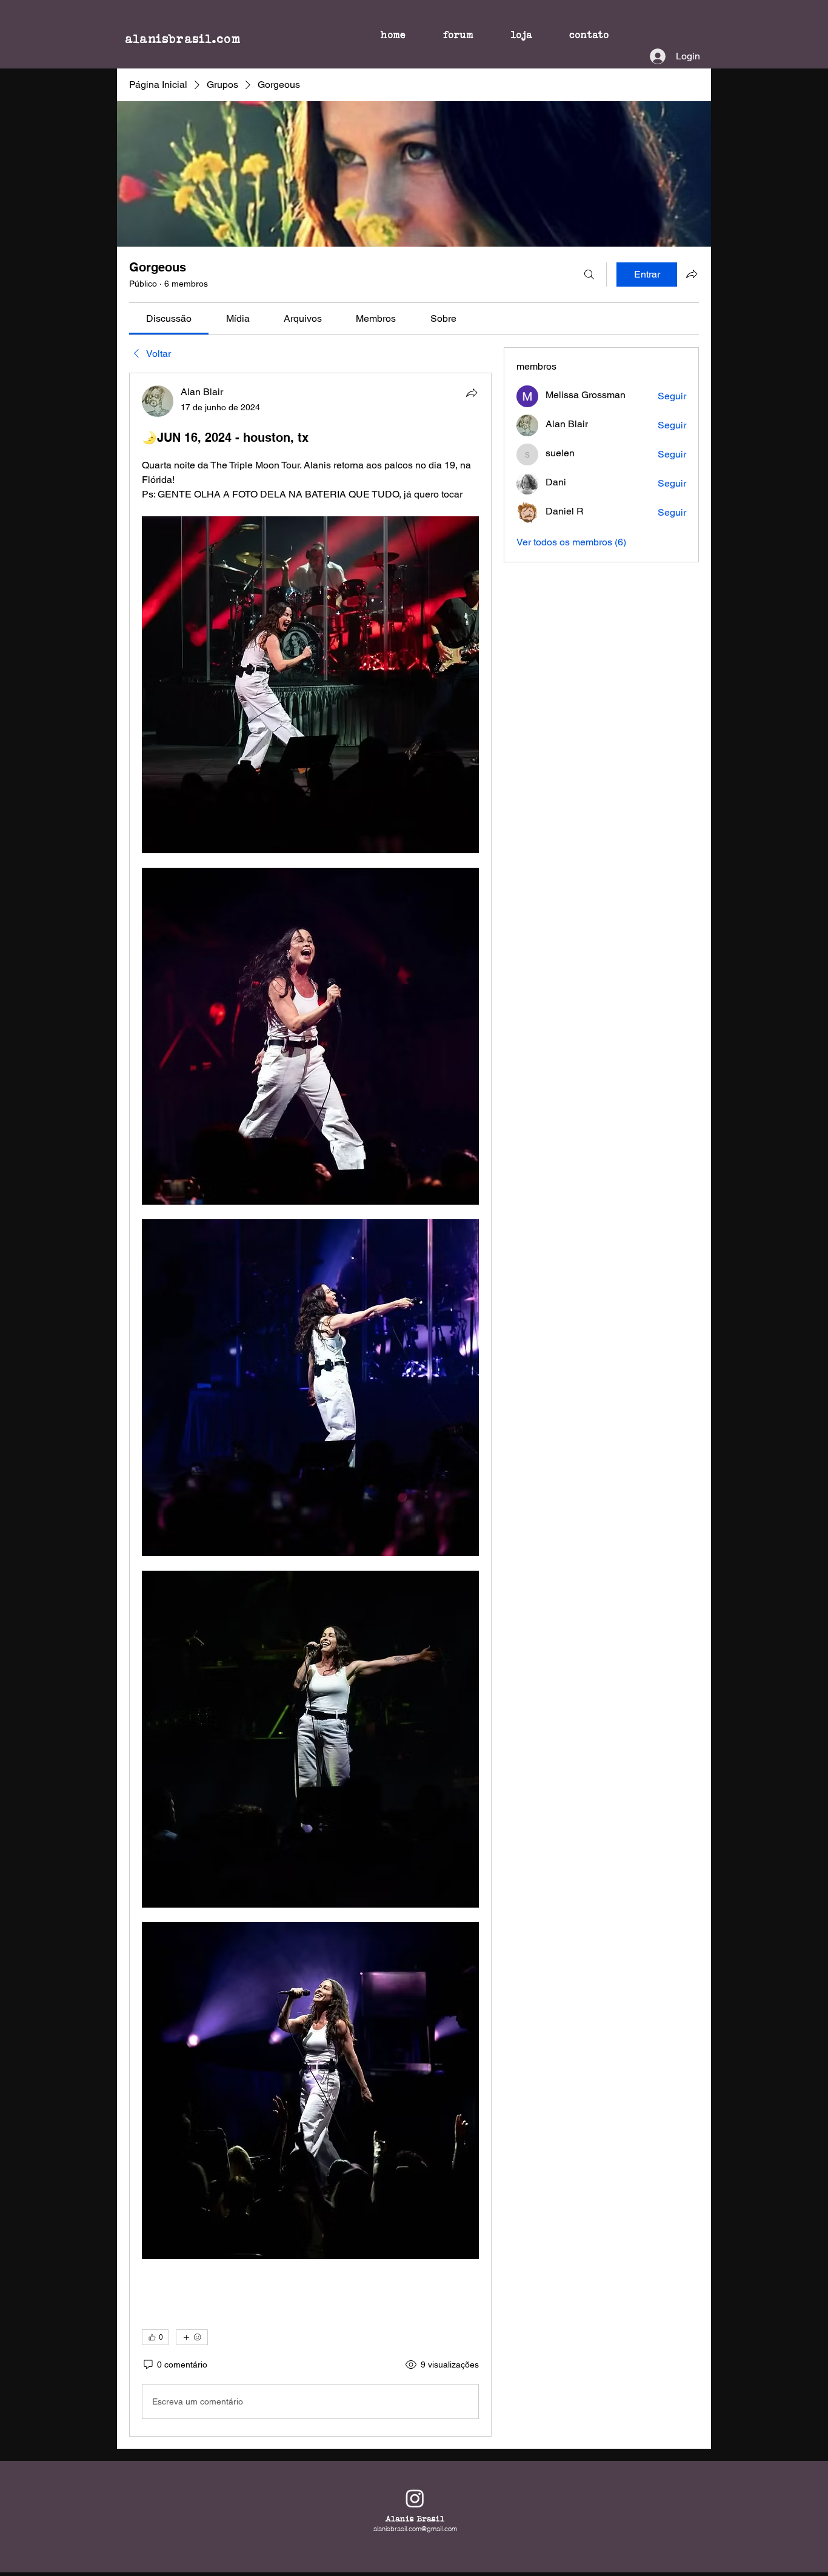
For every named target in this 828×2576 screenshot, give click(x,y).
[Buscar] (589, 275)
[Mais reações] (192, 2337)
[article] (310, 1405)
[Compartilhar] (472, 393)
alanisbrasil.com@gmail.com (415, 2529)
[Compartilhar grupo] (692, 274)
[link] (169, 318)
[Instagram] (415, 2498)
